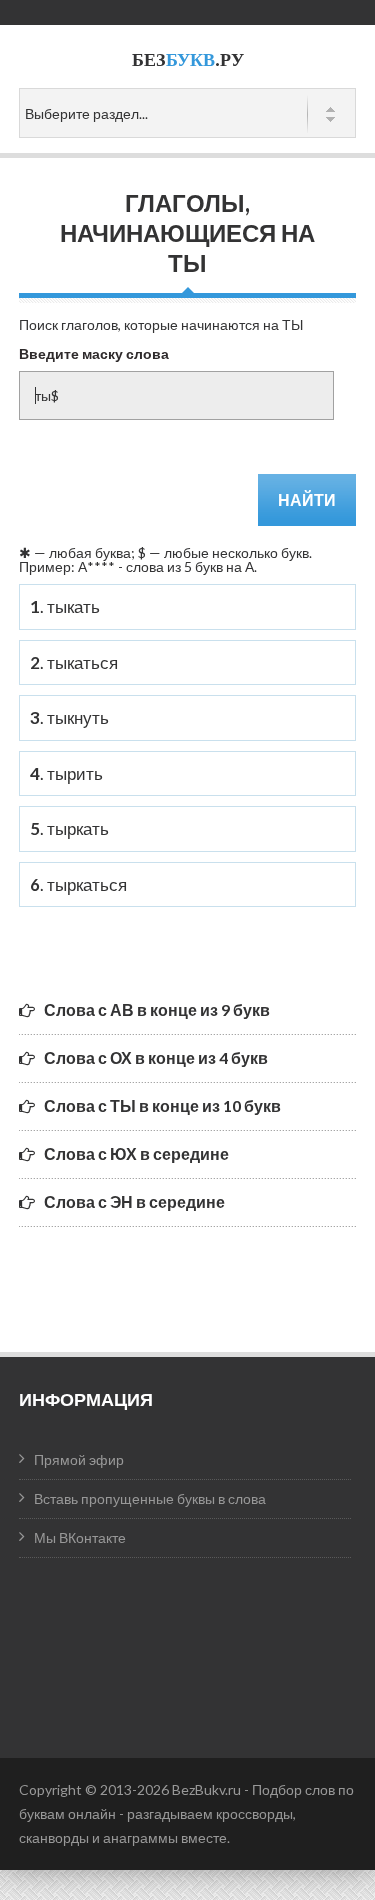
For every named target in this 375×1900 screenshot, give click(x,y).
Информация (86, 1399)
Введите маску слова (94, 353)
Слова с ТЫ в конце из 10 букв (162, 1105)
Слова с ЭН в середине (134, 1201)
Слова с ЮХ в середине (136, 1153)
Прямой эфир (79, 1459)
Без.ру (188, 59)
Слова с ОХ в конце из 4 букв (156, 1057)
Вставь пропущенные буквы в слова (150, 1498)
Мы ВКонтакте (80, 1537)
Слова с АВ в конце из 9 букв (157, 1009)
